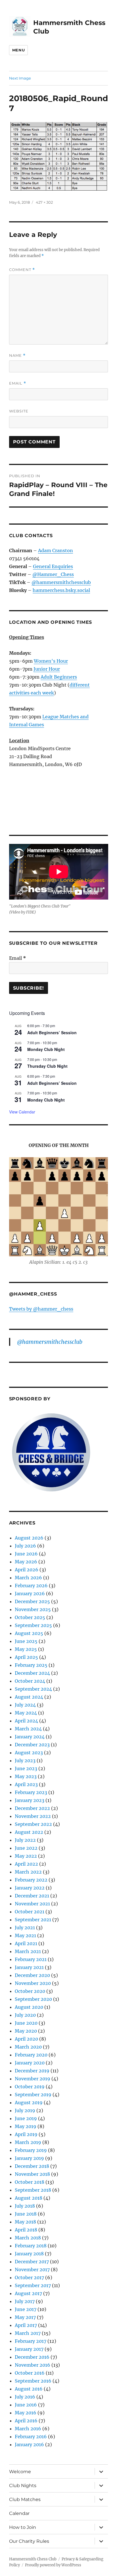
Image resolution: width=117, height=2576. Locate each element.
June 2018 (26, 2214)
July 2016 (25, 2397)
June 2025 (26, 1641)
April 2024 (26, 1721)
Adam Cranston (56, 550)
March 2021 (28, 1951)
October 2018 (30, 2182)
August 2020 (29, 2007)
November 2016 (33, 2365)
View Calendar (22, 1112)
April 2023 (26, 1784)
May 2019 (26, 2126)
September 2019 (33, 2095)
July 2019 (25, 2110)
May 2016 (26, 2413)
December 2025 (32, 1601)
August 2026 (29, 1538)
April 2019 (26, 2134)
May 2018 (25, 2222)
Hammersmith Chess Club (33, 2559)
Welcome (20, 2472)
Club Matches (25, 2499)
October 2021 (30, 1912)
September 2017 (33, 2285)
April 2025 (26, 1657)
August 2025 (29, 1633)
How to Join (23, 2527)
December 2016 (32, 2357)
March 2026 (28, 1578)
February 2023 (31, 1792)
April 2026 (27, 1570)
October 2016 (30, 2373)
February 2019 (31, 2150)
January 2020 (30, 2063)
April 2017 (26, 2325)
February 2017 (31, 2341)
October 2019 (30, 2087)
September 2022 (33, 1824)
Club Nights (23, 2486)
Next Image (20, 78)
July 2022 (25, 1840)
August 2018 (29, 2198)
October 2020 (30, 1991)
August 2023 (29, 1753)
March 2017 (28, 2333)
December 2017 (32, 2262)
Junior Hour (47, 669)
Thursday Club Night (47, 1066)
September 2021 (33, 1920)
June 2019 (26, 2118)
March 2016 (28, 2429)
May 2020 (26, 2031)
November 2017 (32, 2270)
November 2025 (33, 1609)
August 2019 (29, 2102)
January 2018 (29, 2254)
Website (19, 411)
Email (18, 383)
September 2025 (33, 1625)
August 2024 (29, 1697)
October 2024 (30, 1681)
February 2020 (31, 2055)
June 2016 (26, 2405)
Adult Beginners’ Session (52, 1033)
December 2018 (32, 2166)
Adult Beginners (59, 677)
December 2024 (32, 1673)
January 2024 (30, 1737)
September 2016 (33, 2381)
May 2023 (26, 1776)
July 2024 (25, 1705)
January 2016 (29, 2444)
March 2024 (28, 1729)
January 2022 (30, 1888)
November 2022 (33, 1816)
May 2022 (26, 1856)
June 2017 (26, 2309)
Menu (18, 50)
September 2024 (33, 1689)
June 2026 (26, 1554)
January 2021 (29, 1967)
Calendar (19, 2513)
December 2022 (32, 1808)
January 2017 (29, 2349)
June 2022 (26, 1848)
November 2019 (33, 2079)
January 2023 (30, 1800)
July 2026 (25, 1546)
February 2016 (31, 2437)
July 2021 (25, 1928)
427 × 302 (44, 202)
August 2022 (29, 1832)
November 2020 (33, 1983)
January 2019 (29, 2158)
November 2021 (32, 1904)
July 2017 (25, 2301)
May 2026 (26, 1562)
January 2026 (30, 1593)
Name (17, 355)
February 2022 (31, 1880)
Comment (22, 270)
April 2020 (26, 2039)
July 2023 (25, 1761)
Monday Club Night (46, 1049)
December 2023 (32, 1745)
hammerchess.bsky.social (61, 590)
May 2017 (25, 2317)
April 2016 (26, 2421)
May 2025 (26, 1649)
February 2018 (31, 2246)
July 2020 (25, 2015)
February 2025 (31, 1665)
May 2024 (26, 1713)
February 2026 (31, 1586)
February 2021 (31, 1959)
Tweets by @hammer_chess (41, 1309)
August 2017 (28, 2293)
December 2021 (32, 1896)
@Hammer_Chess (53, 574)
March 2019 (28, 2142)
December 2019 (32, 2071)
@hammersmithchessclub (61, 582)
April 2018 (26, 2230)
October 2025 (30, 1617)
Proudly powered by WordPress (53, 2565)
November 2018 (32, 2174)
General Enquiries (53, 566)
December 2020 (32, 1975)
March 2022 (28, 1872)
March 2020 (28, 2047)
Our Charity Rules (29, 2541)
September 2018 (33, 2190)
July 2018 (25, 2206)
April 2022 (26, 1864)
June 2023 (26, 1768)
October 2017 (29, 2277)
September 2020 (33, 1999)
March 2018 (28, 2238)
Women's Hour (51, 661)
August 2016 (29, 2389)
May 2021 (25, 1935)
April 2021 (26, 1943)
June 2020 (26, 2023)
